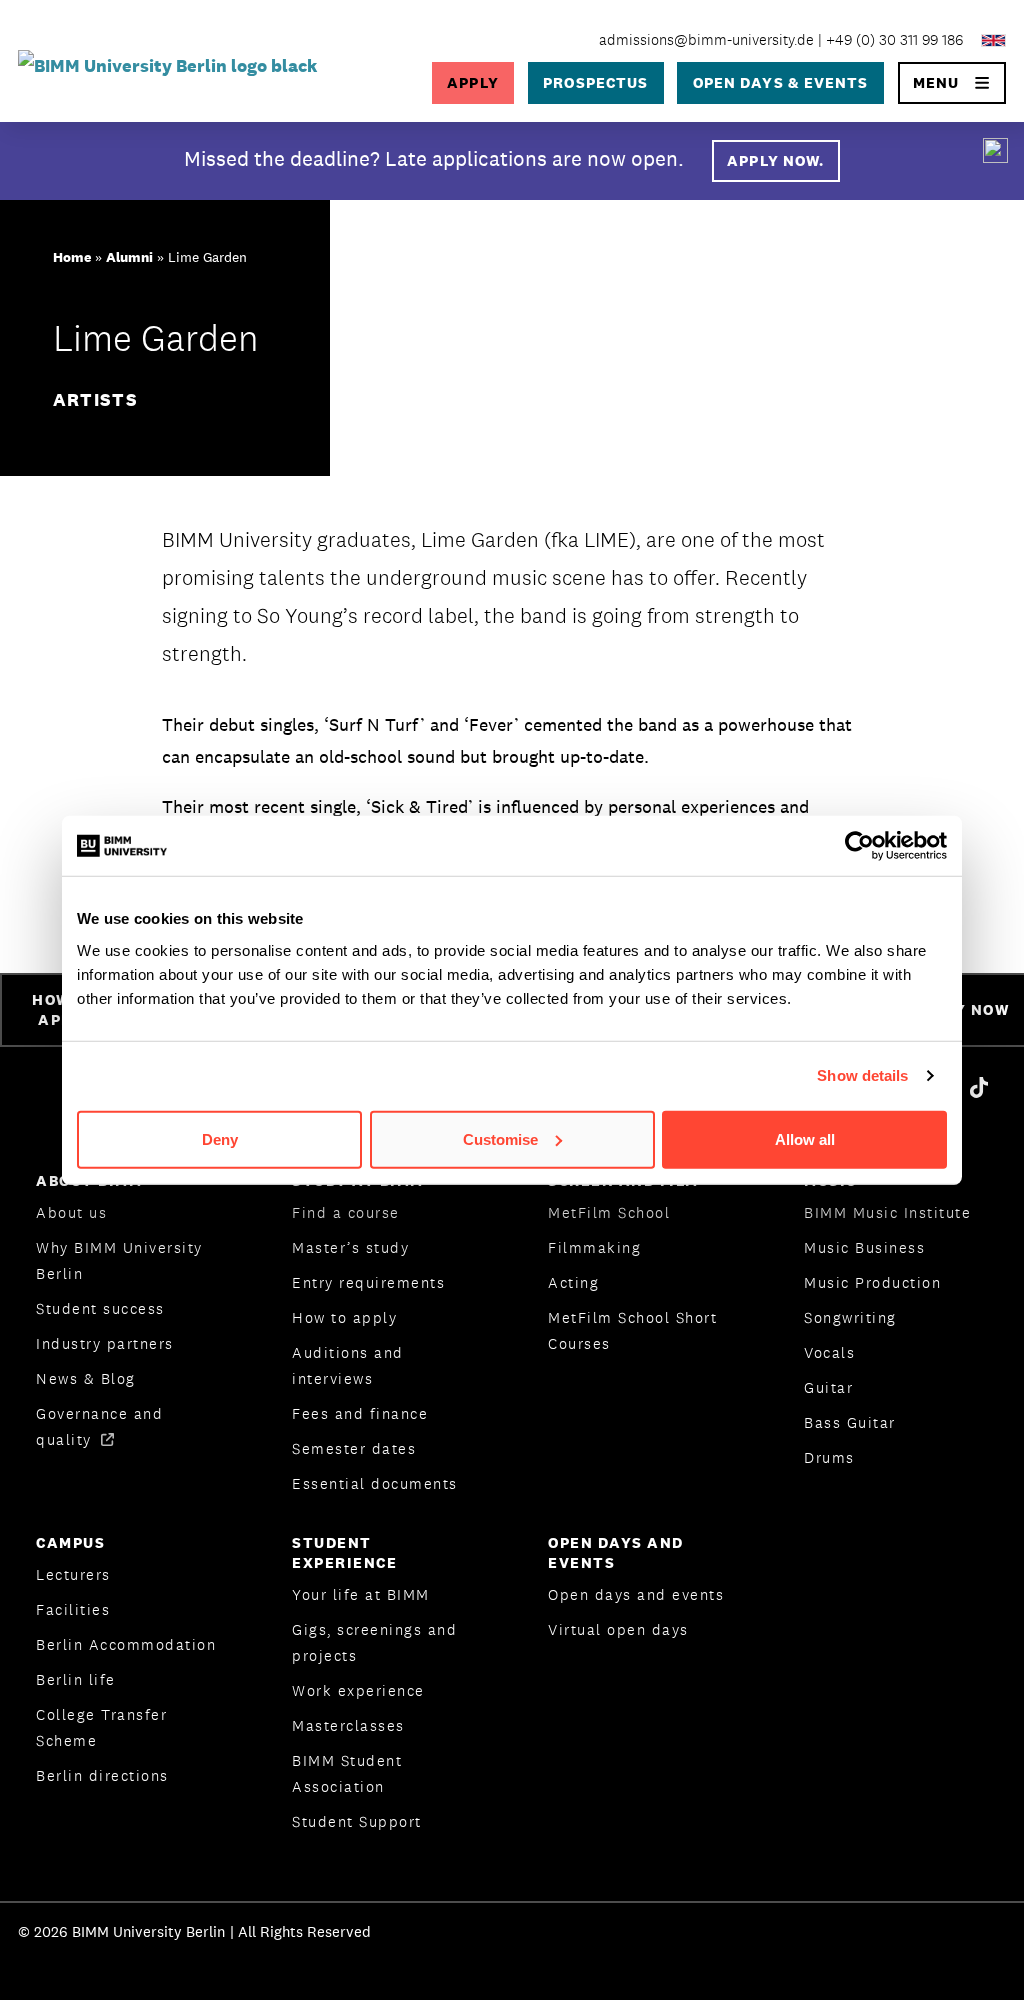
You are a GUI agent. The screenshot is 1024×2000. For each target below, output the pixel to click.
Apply (472, 82)
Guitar (828, 1387)
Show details (862, 1075)
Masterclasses (348, 1725)
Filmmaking (594, 1247)
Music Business (864, 1247)
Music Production (872, 1282)
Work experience (358, 1690)
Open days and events (636, 1594)
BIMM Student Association (347, 1773)
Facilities (73, 1609)
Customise (500, 1138)
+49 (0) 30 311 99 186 (894, 39)
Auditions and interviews (348, 1365)
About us (71, 1212)
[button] (952, 83)
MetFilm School (609, 1212)
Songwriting (850, 1317)
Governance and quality (99, 1426)
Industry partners (105, 1343)
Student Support (357, 1821)
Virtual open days (618, 1629)
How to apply (344, 1317)
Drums (829, 1457)
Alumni (129, 257)
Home (72, 257)
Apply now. (775, 160)
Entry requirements (368, 1282)
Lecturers (73, 1574)
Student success (100, 1308)
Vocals (829, 1352)
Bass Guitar (850, 1422)
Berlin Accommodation (126, 1644)
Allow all (805, 1138)
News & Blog (86, 1378)
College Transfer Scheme (101, 1727)
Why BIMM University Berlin (119, 1260)
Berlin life (76, 1679)
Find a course (346, 1212)
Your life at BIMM (361, 1594)
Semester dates (354, 1448)
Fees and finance (360, 1413)
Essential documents (375, 1483)
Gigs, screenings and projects (374, 1642)
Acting (573, 1282)
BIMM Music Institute (887, 1212)
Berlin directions (102, 1775)
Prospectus (595, 82)
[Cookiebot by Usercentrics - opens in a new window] (859, 846)
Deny (220, 1138)
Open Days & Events (781, 82)
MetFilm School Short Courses (632, 1330)
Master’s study (350, 1247)
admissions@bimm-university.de (706, 39)
